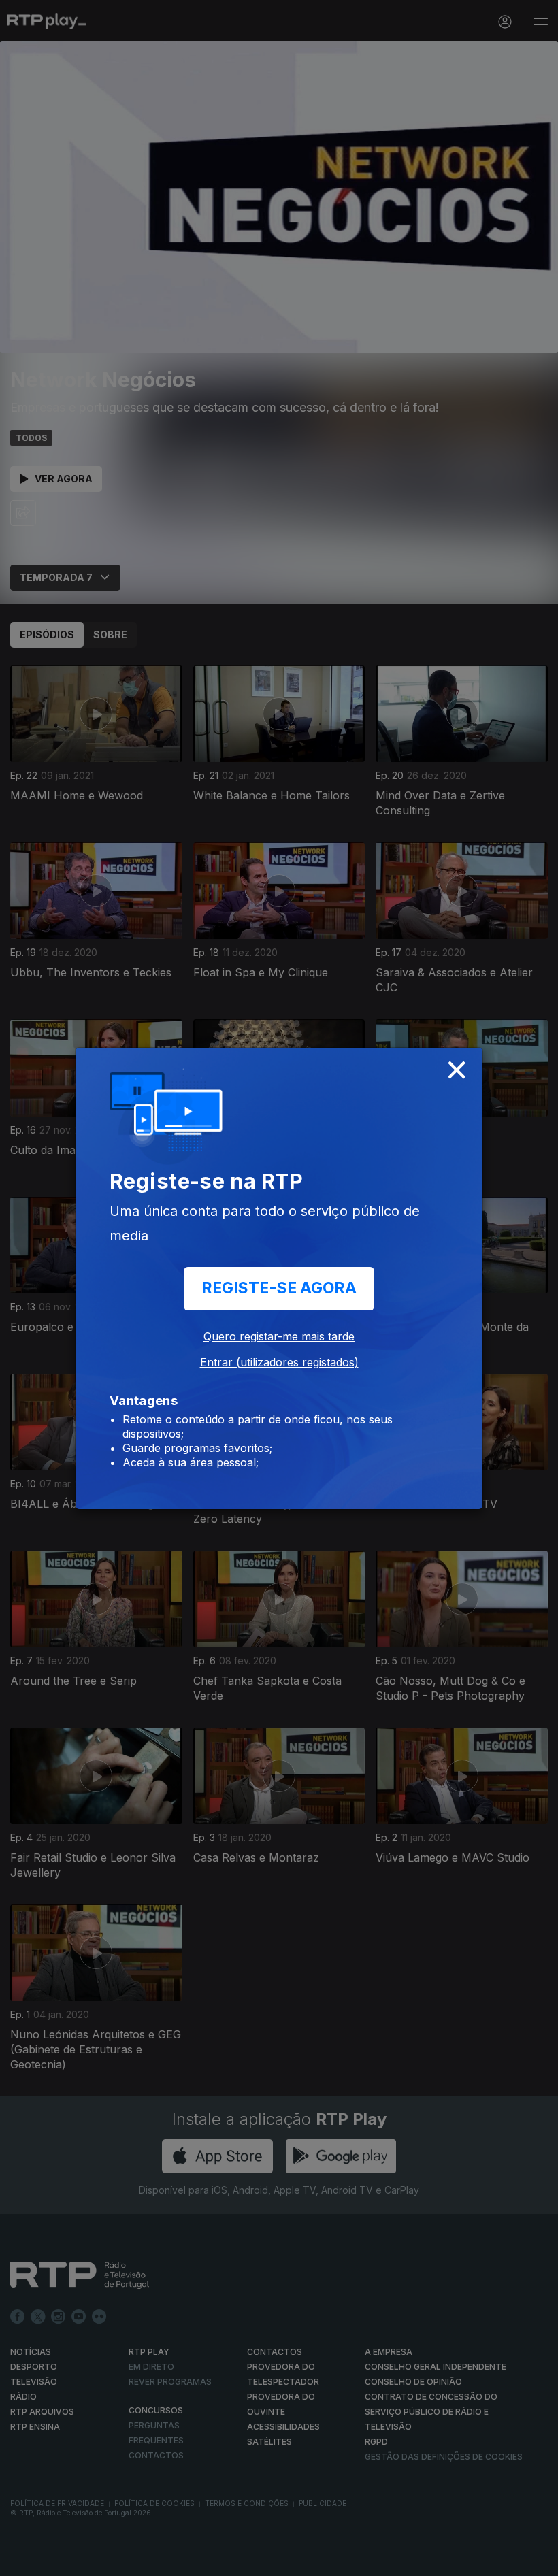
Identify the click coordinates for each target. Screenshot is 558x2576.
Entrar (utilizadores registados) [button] (279, 1362)
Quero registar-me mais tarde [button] (279, 1336)
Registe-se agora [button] (279, 1288)
